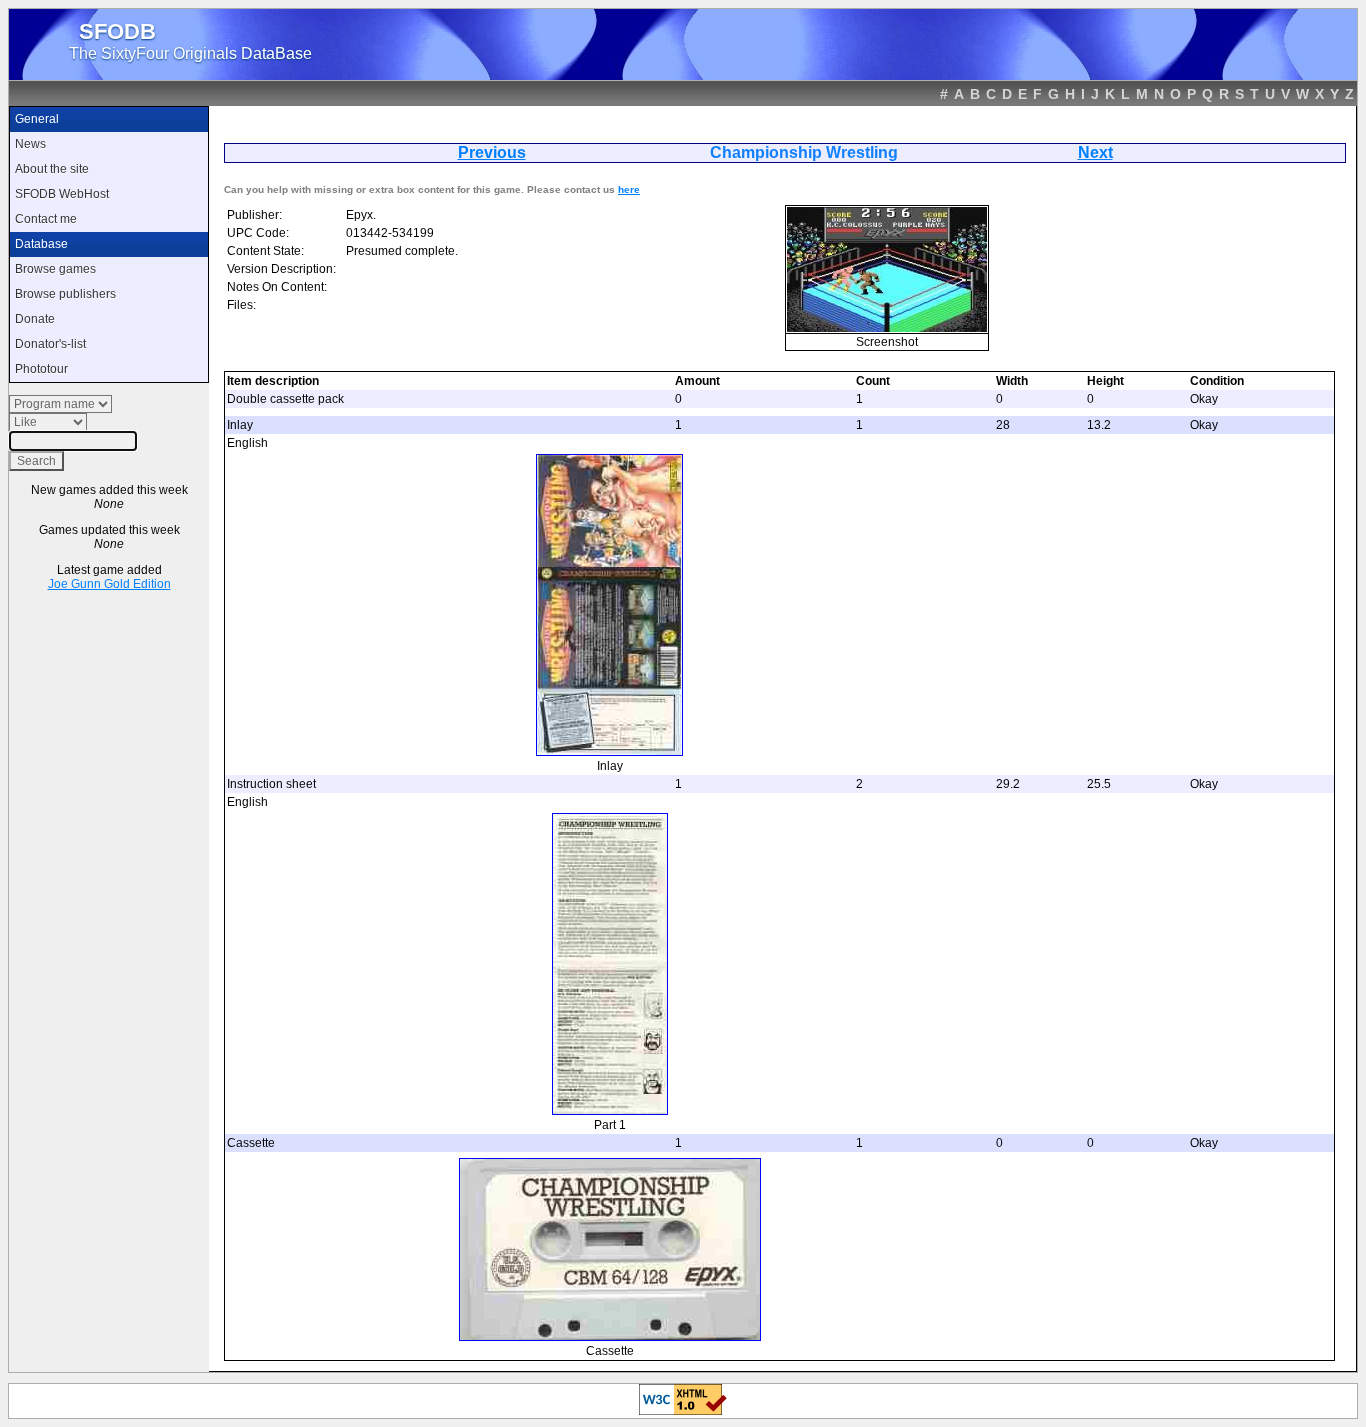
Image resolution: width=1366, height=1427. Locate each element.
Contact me (46, 219)
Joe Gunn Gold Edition (109, 584)
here (629, 189)
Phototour (41, 369)
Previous (492, 152)
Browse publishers (65, 294)
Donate (35, 319)
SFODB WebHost (62, 194)
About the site (52, 169)
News (30, 144)
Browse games (55, 269)
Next (1095, 152)
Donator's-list (50, 344)
